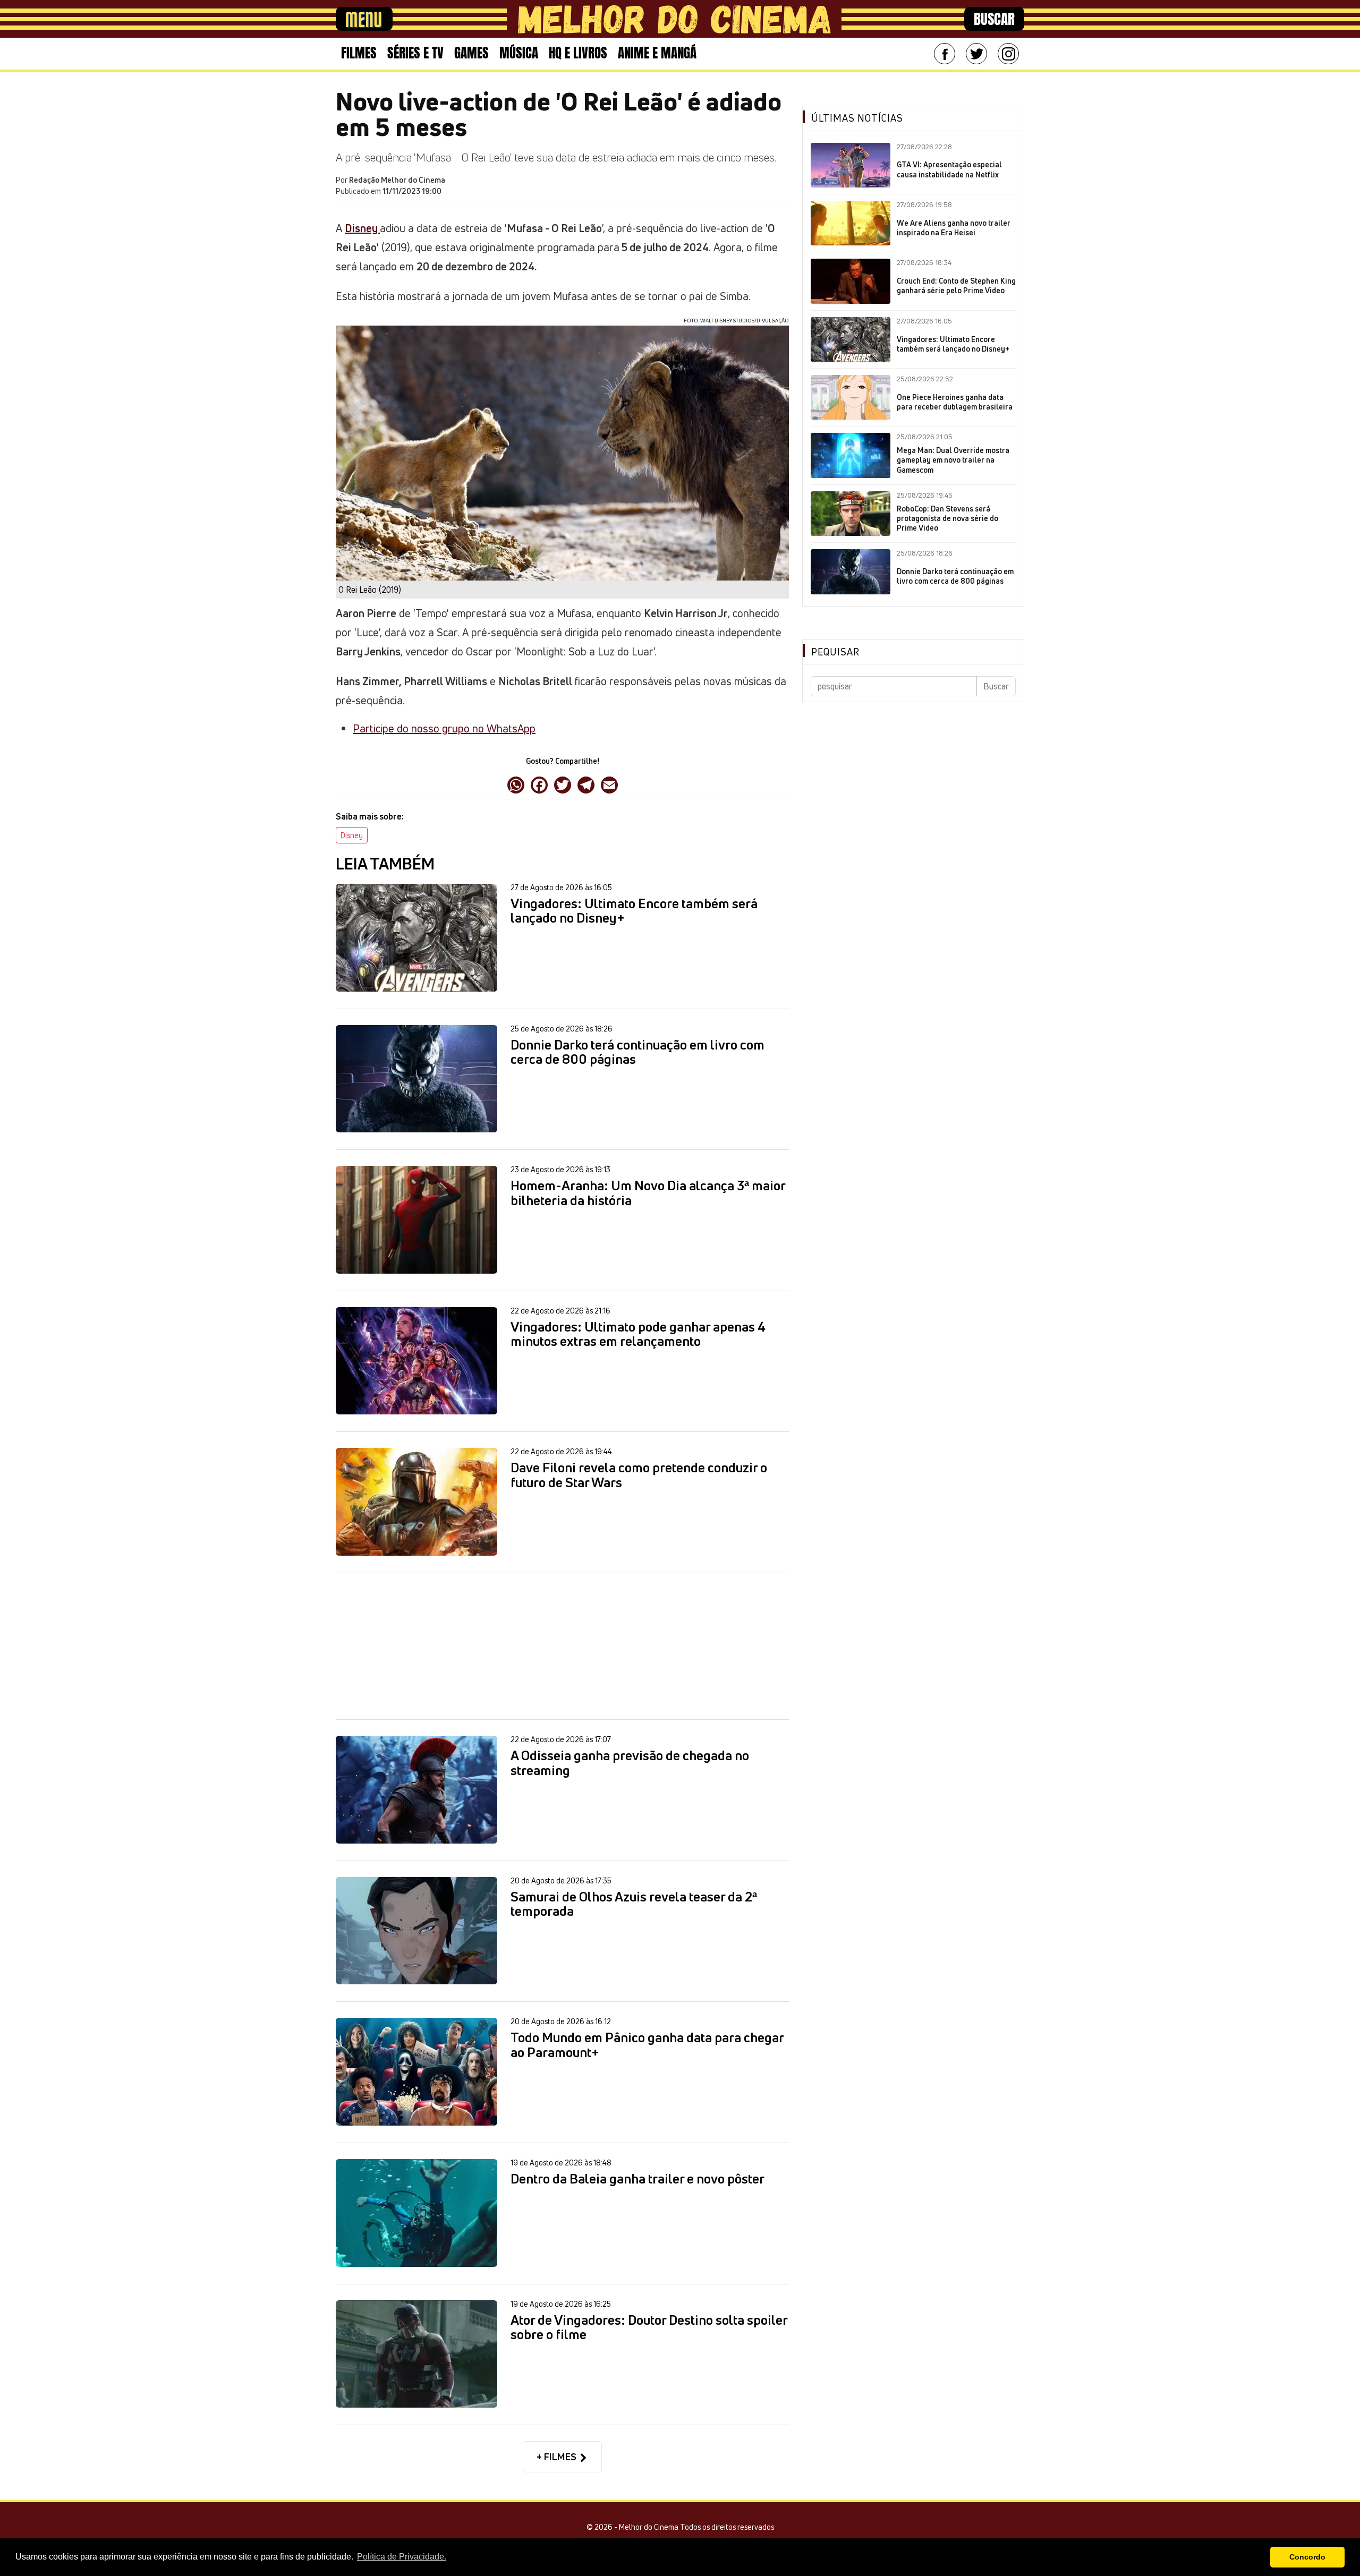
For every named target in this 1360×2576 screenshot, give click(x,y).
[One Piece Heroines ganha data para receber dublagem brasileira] (851, 397)
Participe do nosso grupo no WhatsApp (444, 728)
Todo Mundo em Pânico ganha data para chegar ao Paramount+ (647, 2045)
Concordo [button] (1307, 2557)
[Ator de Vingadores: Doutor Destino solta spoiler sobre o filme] (416, 2354)
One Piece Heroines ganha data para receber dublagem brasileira (955, 402)
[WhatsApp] (516, 784)
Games (471, 53)
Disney (352, 835)
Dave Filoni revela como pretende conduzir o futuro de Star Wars (639, 1475)
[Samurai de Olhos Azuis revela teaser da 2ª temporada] (416, 1931)
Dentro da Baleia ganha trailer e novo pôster (637, 2179)
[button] (1259, 2557)
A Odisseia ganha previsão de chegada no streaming (630, 1763)
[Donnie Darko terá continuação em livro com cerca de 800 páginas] (416, 1079)
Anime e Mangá (657, 53)
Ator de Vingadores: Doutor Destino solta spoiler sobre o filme (649, 2328)
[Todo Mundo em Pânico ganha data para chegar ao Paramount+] (416, 2072)
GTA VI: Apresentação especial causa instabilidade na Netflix (949, 169)
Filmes (359, 53)
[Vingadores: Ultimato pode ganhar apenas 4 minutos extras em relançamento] (416, 1361)
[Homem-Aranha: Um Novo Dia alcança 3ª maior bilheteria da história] (416, 1220)
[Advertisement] (562, 1646)
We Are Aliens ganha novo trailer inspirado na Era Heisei (954, 228)
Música (519, 53)
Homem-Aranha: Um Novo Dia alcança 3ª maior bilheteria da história (648, 1193)
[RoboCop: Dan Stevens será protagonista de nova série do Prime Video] (851, 514)
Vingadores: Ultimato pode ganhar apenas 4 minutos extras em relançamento (638, 1334)
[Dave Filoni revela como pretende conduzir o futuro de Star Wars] (416, 1502)
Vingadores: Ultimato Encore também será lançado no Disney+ (634, 911)
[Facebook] (945, 54)
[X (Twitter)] (563, 784)
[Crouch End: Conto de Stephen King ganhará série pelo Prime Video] (851, 281)
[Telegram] (586, 784)
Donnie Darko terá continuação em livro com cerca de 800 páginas (637, 1052)
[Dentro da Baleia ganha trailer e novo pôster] (416, 2213)
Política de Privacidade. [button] (402, 2557)
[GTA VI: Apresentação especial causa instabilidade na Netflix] (851, 165)
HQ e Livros (578, 53)
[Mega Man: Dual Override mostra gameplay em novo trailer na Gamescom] (851, 455)
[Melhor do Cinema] (674, 19)
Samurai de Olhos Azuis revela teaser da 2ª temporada (634, 1904)
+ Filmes (558, 2456)
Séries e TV (415, 53)
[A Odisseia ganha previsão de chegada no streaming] (416, 1790)
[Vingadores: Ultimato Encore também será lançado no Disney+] (416, 938)
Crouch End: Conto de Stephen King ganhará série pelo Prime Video (956, 286)
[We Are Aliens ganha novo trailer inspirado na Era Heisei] (851, 223)
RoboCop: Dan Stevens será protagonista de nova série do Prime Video (947, 518)
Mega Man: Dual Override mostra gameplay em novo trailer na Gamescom (953, 460)
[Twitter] (976, 54)
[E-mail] (609, 784)
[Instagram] (1008, 54)
